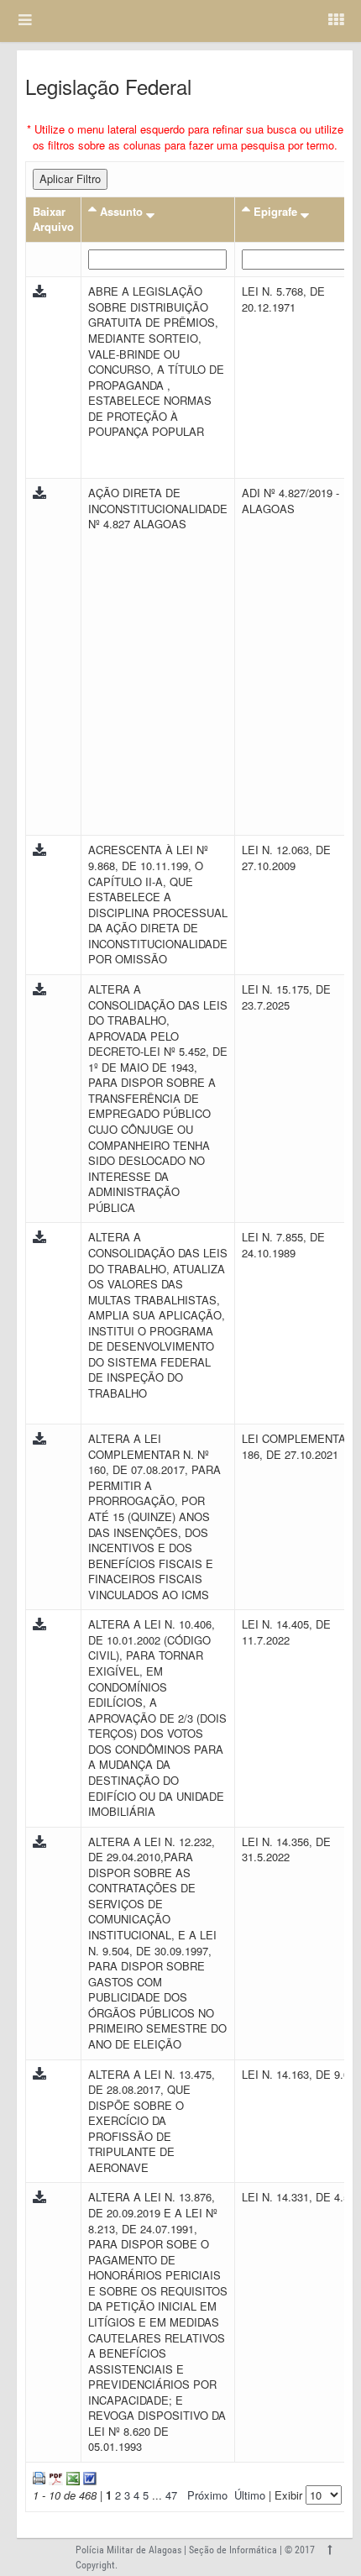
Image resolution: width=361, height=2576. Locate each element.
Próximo (207, 2495)
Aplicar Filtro (70, 178)
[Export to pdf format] (54, 2476)
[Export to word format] (88, 2476)
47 (171, 2495)
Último (250, 2495)
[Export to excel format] (71, 2476)
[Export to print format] (39, 2476)
